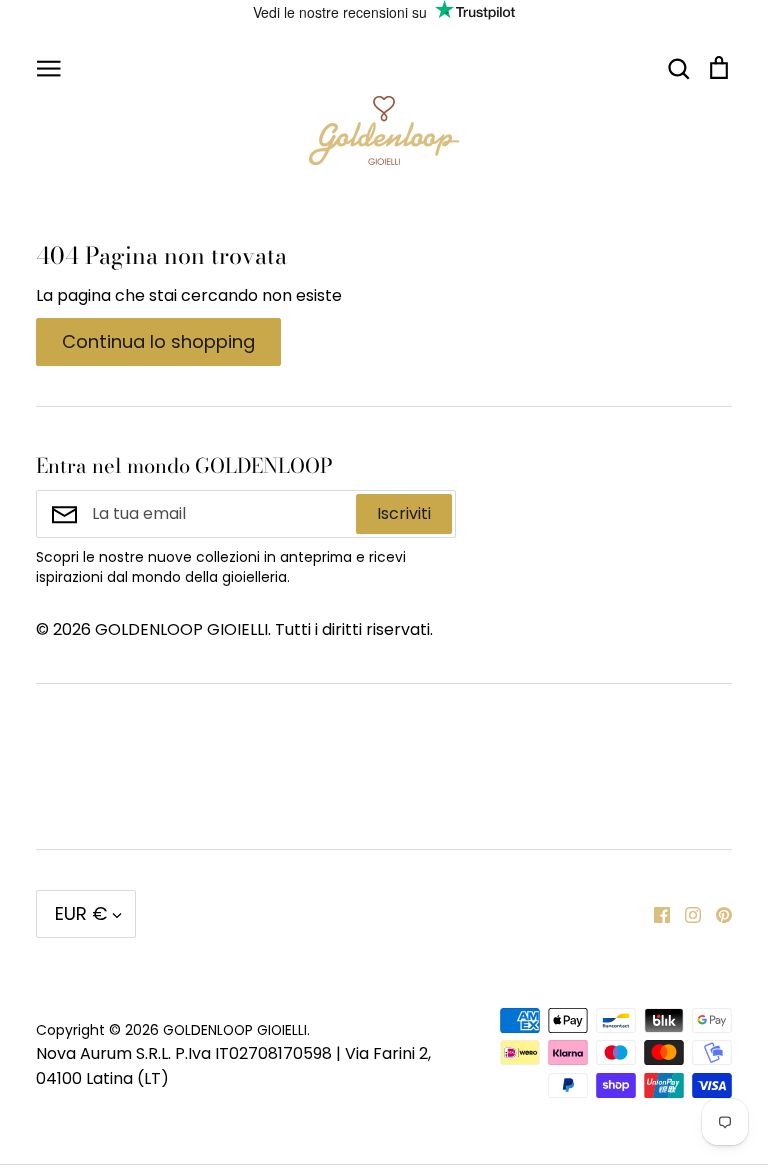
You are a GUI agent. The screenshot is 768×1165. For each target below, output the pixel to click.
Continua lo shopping (158, 341)
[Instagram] (685, 913)
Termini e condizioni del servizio (366, 739)
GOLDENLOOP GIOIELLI (235, 1030)
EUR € (81, 913)
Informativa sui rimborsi (605, 726)
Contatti (69, 726)
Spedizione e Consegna (604, 792)
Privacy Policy (90, 792)
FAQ (291, 792)
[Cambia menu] (49, 67)
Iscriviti (404, 513)
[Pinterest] (716, 913)
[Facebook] (654, 913)
